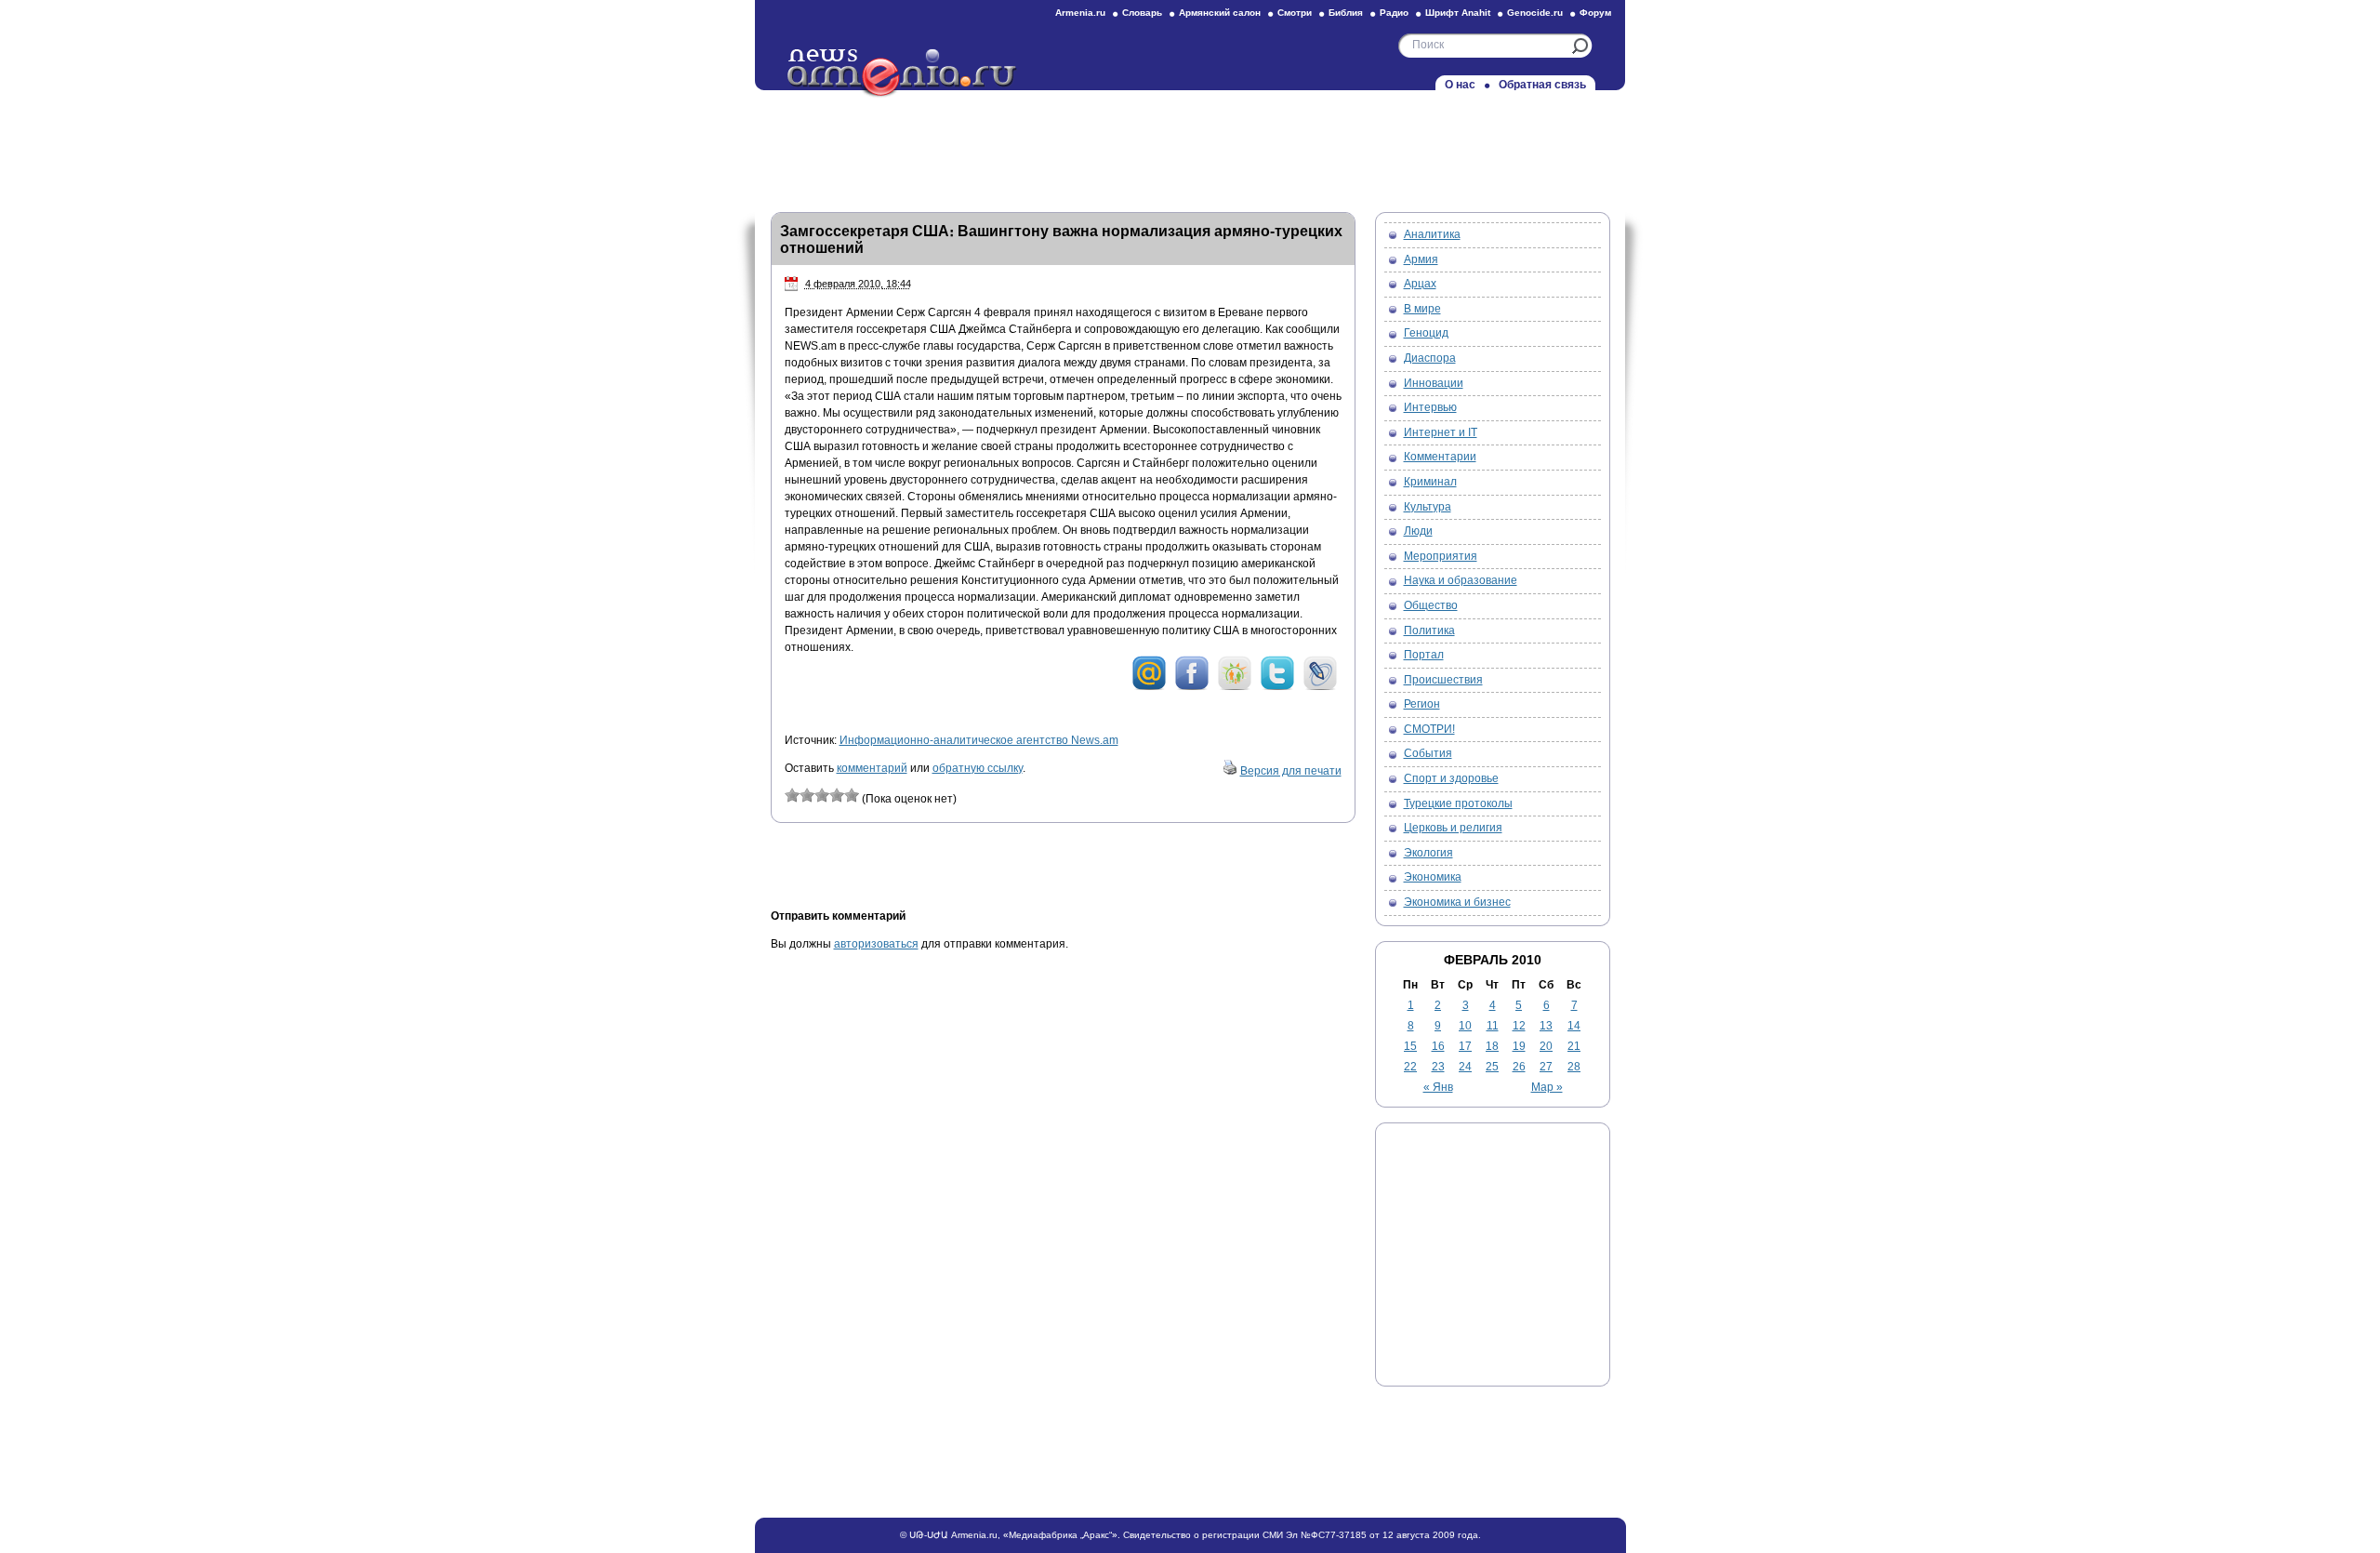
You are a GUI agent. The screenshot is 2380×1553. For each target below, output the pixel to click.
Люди (1418, 531)
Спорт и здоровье (1451, 778)
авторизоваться (876, 944)
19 (1519, 1046)
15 (1410, 1046)
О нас (1460, 85)
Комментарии (1440, 457)
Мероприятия (1441, 556)
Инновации (1434, 383)
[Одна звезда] (792, 795)
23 (1438, 1067)
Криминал (1430, 482)
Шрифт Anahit (1458, 13)
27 (1546, 1067)
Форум (1595, 13)
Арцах (1420, 284)
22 (1410, 1067)
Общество (1431, 605)
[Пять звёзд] (852, 795)
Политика (1429, 630)
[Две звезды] (807, 795)
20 (1546, 1046)
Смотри (1295, 13)
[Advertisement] (1190, 146)
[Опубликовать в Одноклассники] (1235, 687)
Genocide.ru (1535, 13)
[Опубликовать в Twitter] (1277, 687)
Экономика (1433, 877)
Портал (1424, 655)
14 (1574, 1026)
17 (1465, 1046)
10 (1465, 1026)
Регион (1422, 704)
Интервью (1430, 407)
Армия (1421, 259)
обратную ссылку (978, 768)
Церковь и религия (1453, 828)
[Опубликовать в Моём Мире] (1149, 687)
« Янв (1438, 1087)
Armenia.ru (1080, 13)
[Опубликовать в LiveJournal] (1320, 687)
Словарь (1142, 13)
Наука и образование (1461, 580)
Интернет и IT (1441, 432)
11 (1493, 1026)
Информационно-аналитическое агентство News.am (979, 740)
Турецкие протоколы (1458, 803)
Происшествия (1443, 680)
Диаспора (1430, 358)
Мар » (1547, 1087)
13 (1546, 1026)
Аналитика (1432, 234)
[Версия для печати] (1230, 771)
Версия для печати (1291, 771)
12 (1519, 1026)
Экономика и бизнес (1457, 902)
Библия (1346, 13)
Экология (1428, 853)
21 (1574, 1046)
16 (1438, 1046)
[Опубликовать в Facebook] (1192, 687)
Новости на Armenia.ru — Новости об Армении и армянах (903, 73)
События (1428, 753)
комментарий (872, 768)
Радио (1394, 13)
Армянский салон (1220, 13)
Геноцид (1426, 333)
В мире (1422, 309)
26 (1519, 1067)
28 (1574, 1067)
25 (1492, 1067)
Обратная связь (1542, 85)
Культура (1428, 507)
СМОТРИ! (1429, 729)
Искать (1580, 46)
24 (1465, 1067)
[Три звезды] (822, 795)
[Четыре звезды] (837, 795)
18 (1492, 1046)
